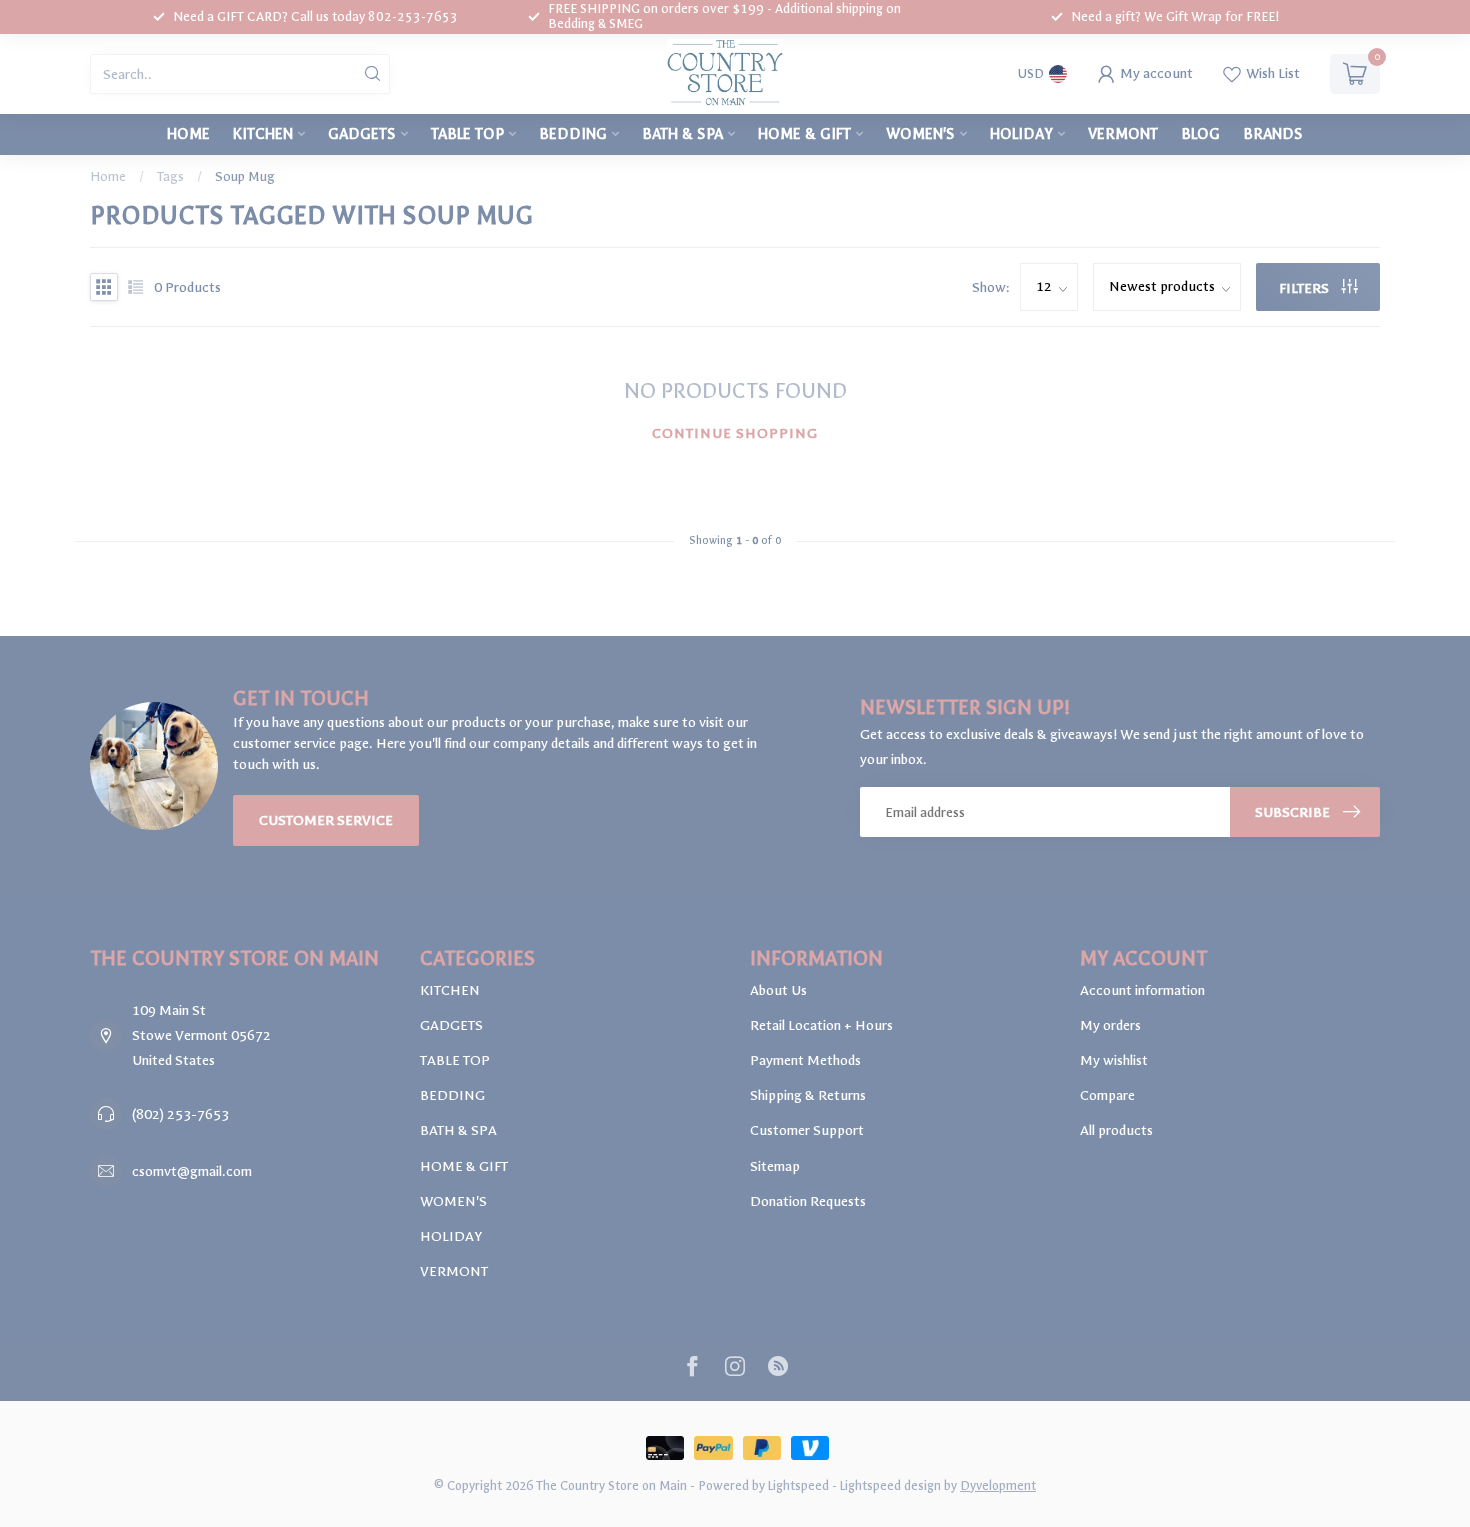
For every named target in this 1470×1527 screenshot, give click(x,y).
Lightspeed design (890, 1485)
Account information (1142, 990)
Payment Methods (805, 1060)
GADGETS (362, 134)
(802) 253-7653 (180, 1114)
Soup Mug (245, 176)
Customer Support (807, 1130)
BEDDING (573, 134)
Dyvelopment (998, 1485)
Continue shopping (735, 433)
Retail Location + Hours (821, 1025)
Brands (1273, 134)
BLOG (1200, 134)
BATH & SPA (682, 134)
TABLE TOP (467, 134)
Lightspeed (798, 1485)
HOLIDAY (1021, 134)
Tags (170, 176)
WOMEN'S (920, 134)
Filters (1305, 288)
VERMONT (1123, 134)
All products (1116, 1130)
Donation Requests (808, 1201)
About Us (778, 990)
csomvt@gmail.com (192, 1171)
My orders (1110, 1025)
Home (188, 134)
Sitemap (775, 1166)
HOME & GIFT (804, 134)
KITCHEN (263, 134)
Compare (1107, 1095)
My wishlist (1114, 1060)
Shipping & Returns (808, 1095)
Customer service (326, 820)
